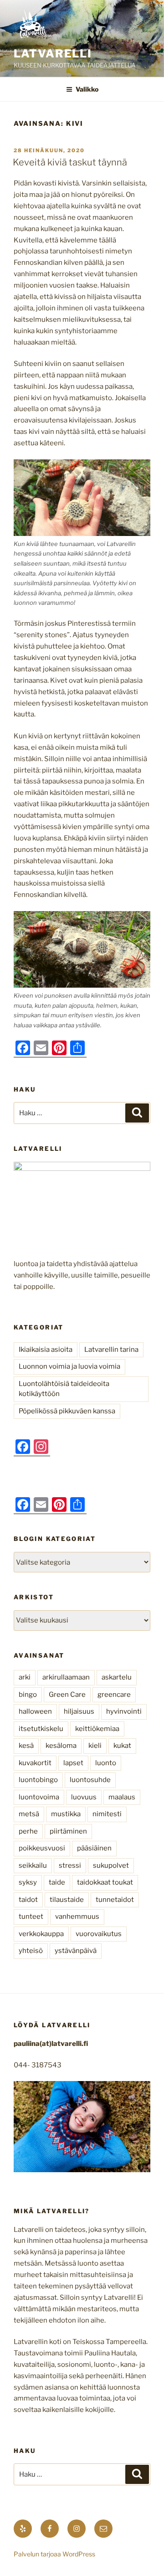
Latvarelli (53, 54)
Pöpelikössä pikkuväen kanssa (67, 1411)
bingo (28, 1695)
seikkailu (33, 1865)
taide (57, 1882)
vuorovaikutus (99, 1934)
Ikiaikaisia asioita (46, 1350)
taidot (28, 1900)
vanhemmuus (77, 1917)
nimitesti (107, 1814)
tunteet (31, 1917)
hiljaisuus (79, 1711)
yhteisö (31, 1951)
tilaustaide (67, 1900)
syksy (28, 1882)
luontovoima (39, 1797)
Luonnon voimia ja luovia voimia (69, 1366)
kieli (95, 1746)
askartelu (117, 1677)
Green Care (67, 1695)
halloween (35, 1711)
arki (25, 1677)
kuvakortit (35, 1763)
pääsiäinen (94, 1848)
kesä (26, 1746)
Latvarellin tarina (111, 1350)
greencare (114, 1695)
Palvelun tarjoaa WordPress (54, 2554)
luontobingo (38, 1780)
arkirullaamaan (66, 1677)
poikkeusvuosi (42, 1848)
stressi (70, 1865)
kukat (122, 1746)
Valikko (87, 89)
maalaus (122, 1797)
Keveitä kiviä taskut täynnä (70, 162)
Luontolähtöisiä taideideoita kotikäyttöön (64, 1389)
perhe (28, 1831)
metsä (29, 1814)
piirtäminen (68, 1831)
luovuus (84, 1797)
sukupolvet (111, 1865)
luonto (106, 1763)
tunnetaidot (115, 1900)
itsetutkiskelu (41, 1729)
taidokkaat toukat (105, 1882)
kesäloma (61, 1746)
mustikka (66, 1814)
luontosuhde (90, 1780)
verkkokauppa (41, 1934)
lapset (73, 1763)
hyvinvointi (124, 1711)
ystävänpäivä (76, 1951)
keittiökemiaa (97, 1729)
